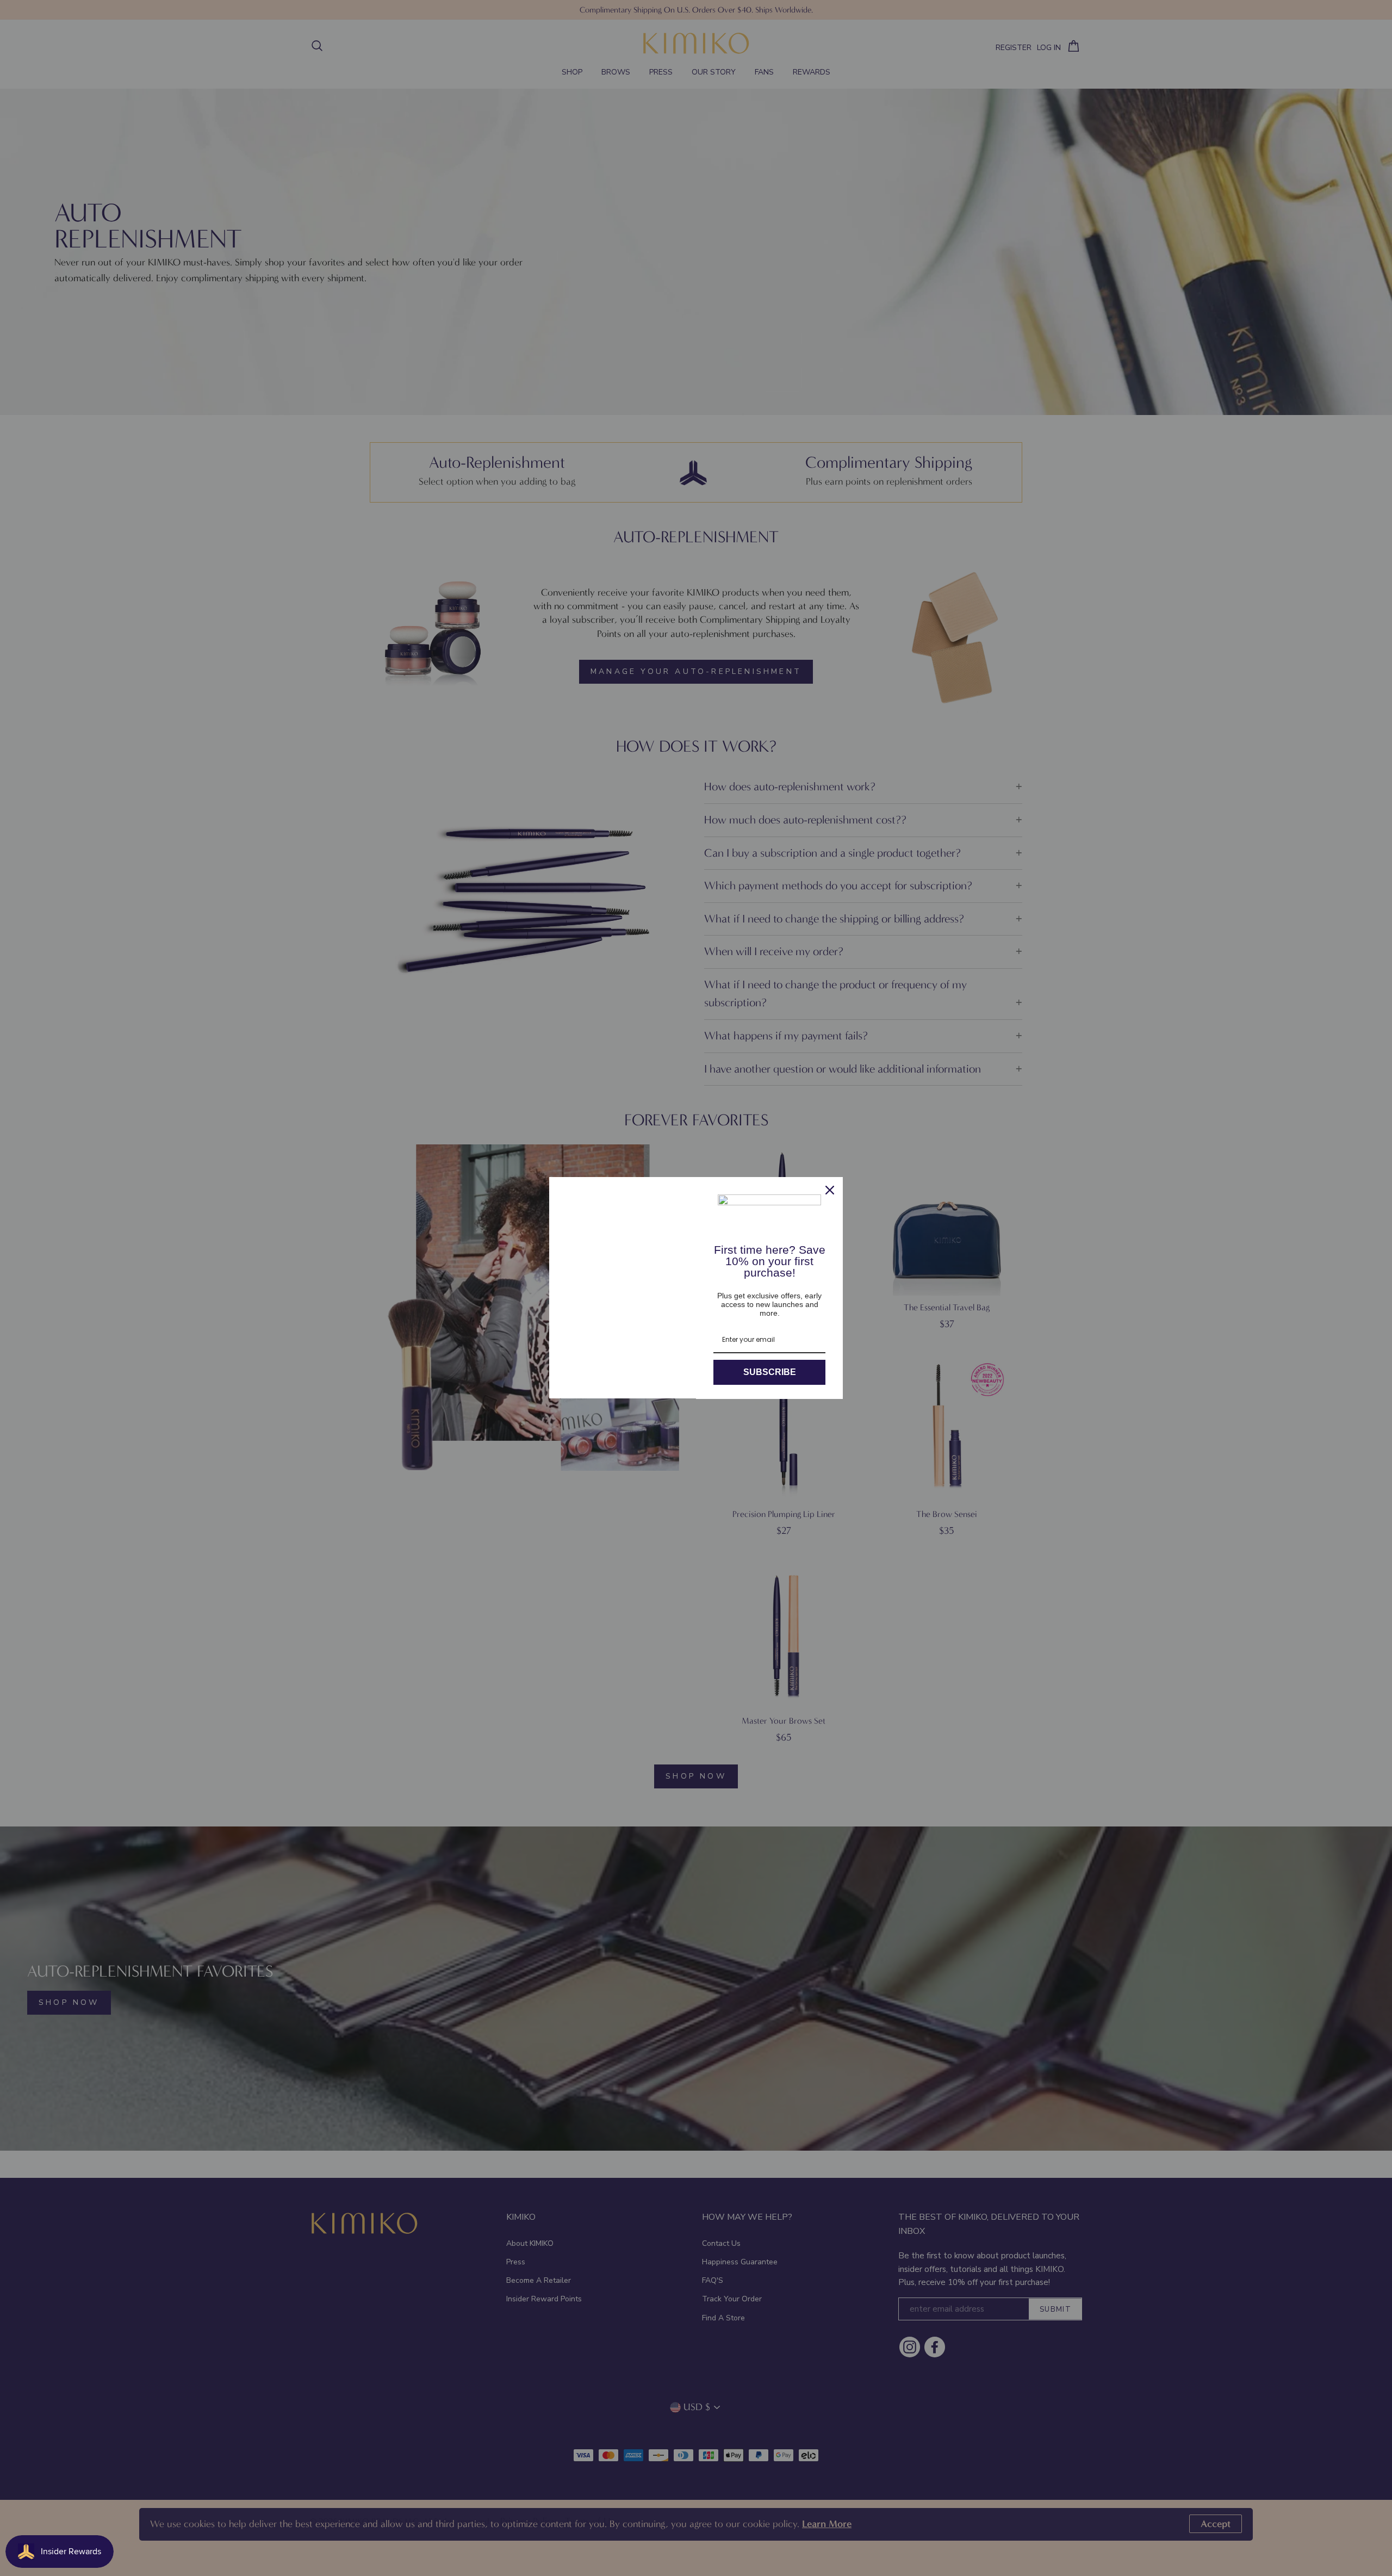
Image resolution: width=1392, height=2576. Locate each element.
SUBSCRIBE (770, 1372)
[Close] (830, 1190)
